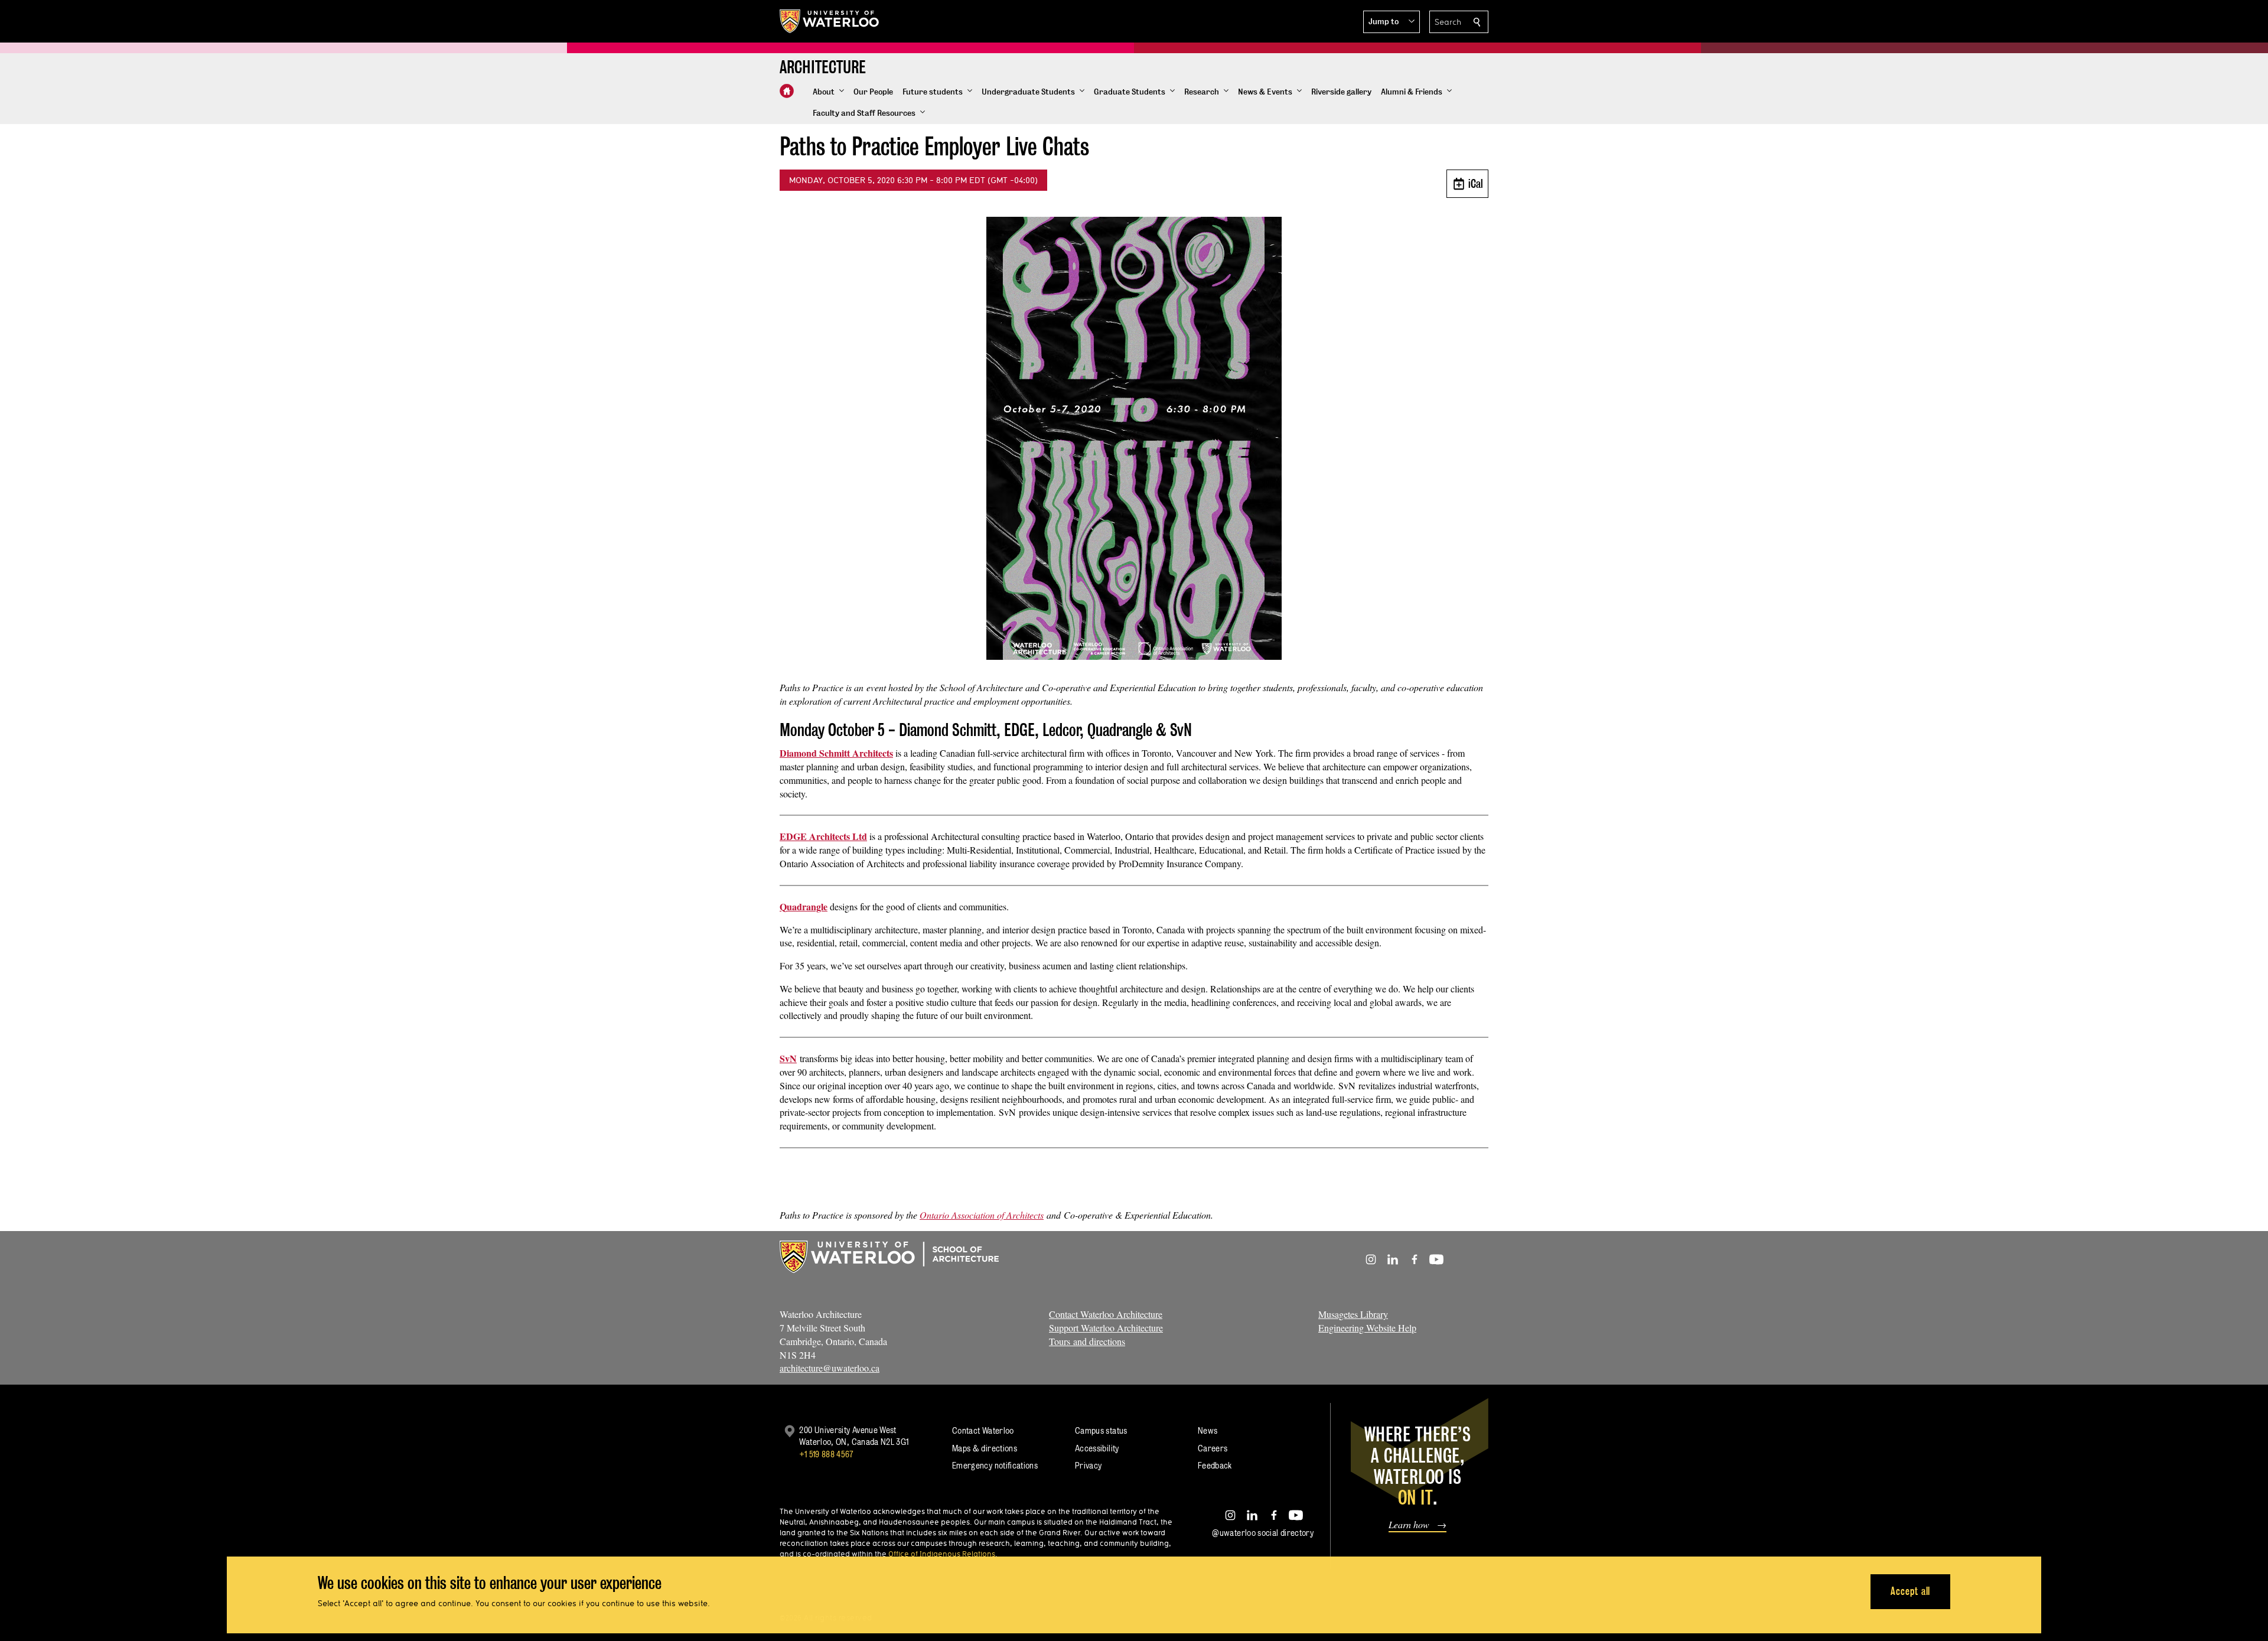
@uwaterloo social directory (1263, 1533)
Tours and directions (1087, 1341)
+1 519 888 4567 (826, 1454)
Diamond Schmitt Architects (836, 753)
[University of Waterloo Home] (830, 21)
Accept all (1910, 1591)
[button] (1392, 22)
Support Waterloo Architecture (1106, 1328)
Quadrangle (804, 906)
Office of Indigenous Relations (942, 1554)
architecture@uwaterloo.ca (830, 1368)
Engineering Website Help (1367, 1328)
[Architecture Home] (787, 91)
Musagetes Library (1353, 1314)
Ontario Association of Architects (982, 1215)
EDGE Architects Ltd (823, 836)
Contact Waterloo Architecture (1106, 1314)
